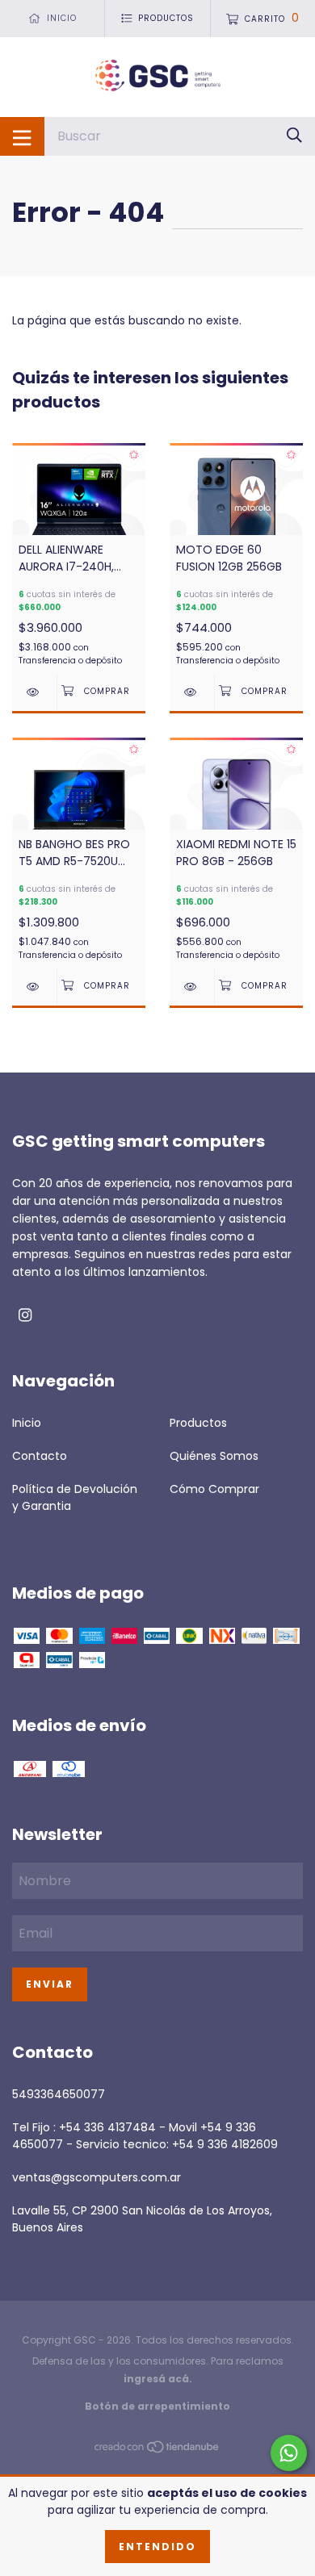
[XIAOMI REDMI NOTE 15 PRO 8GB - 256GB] (192, 987)
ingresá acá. (158, 2379)
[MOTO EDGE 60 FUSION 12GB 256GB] (192, 692)
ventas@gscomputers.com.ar (97, 2177)
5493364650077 (59, 2094)
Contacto (40, 1456)
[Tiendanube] (157, 2449)
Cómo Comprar (214, 1489)
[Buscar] (294, 136)
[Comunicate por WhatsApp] (289, 2453)
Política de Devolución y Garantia (75, 1497)
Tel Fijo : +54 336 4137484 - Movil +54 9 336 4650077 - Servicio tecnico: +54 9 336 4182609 (145, 2136)
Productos (198, 1423)
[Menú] (22, 136)
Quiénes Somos (214, 1456)
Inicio (27, 1423)
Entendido (157, 2547)
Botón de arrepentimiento (157, 2406)
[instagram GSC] (25, 1315)
